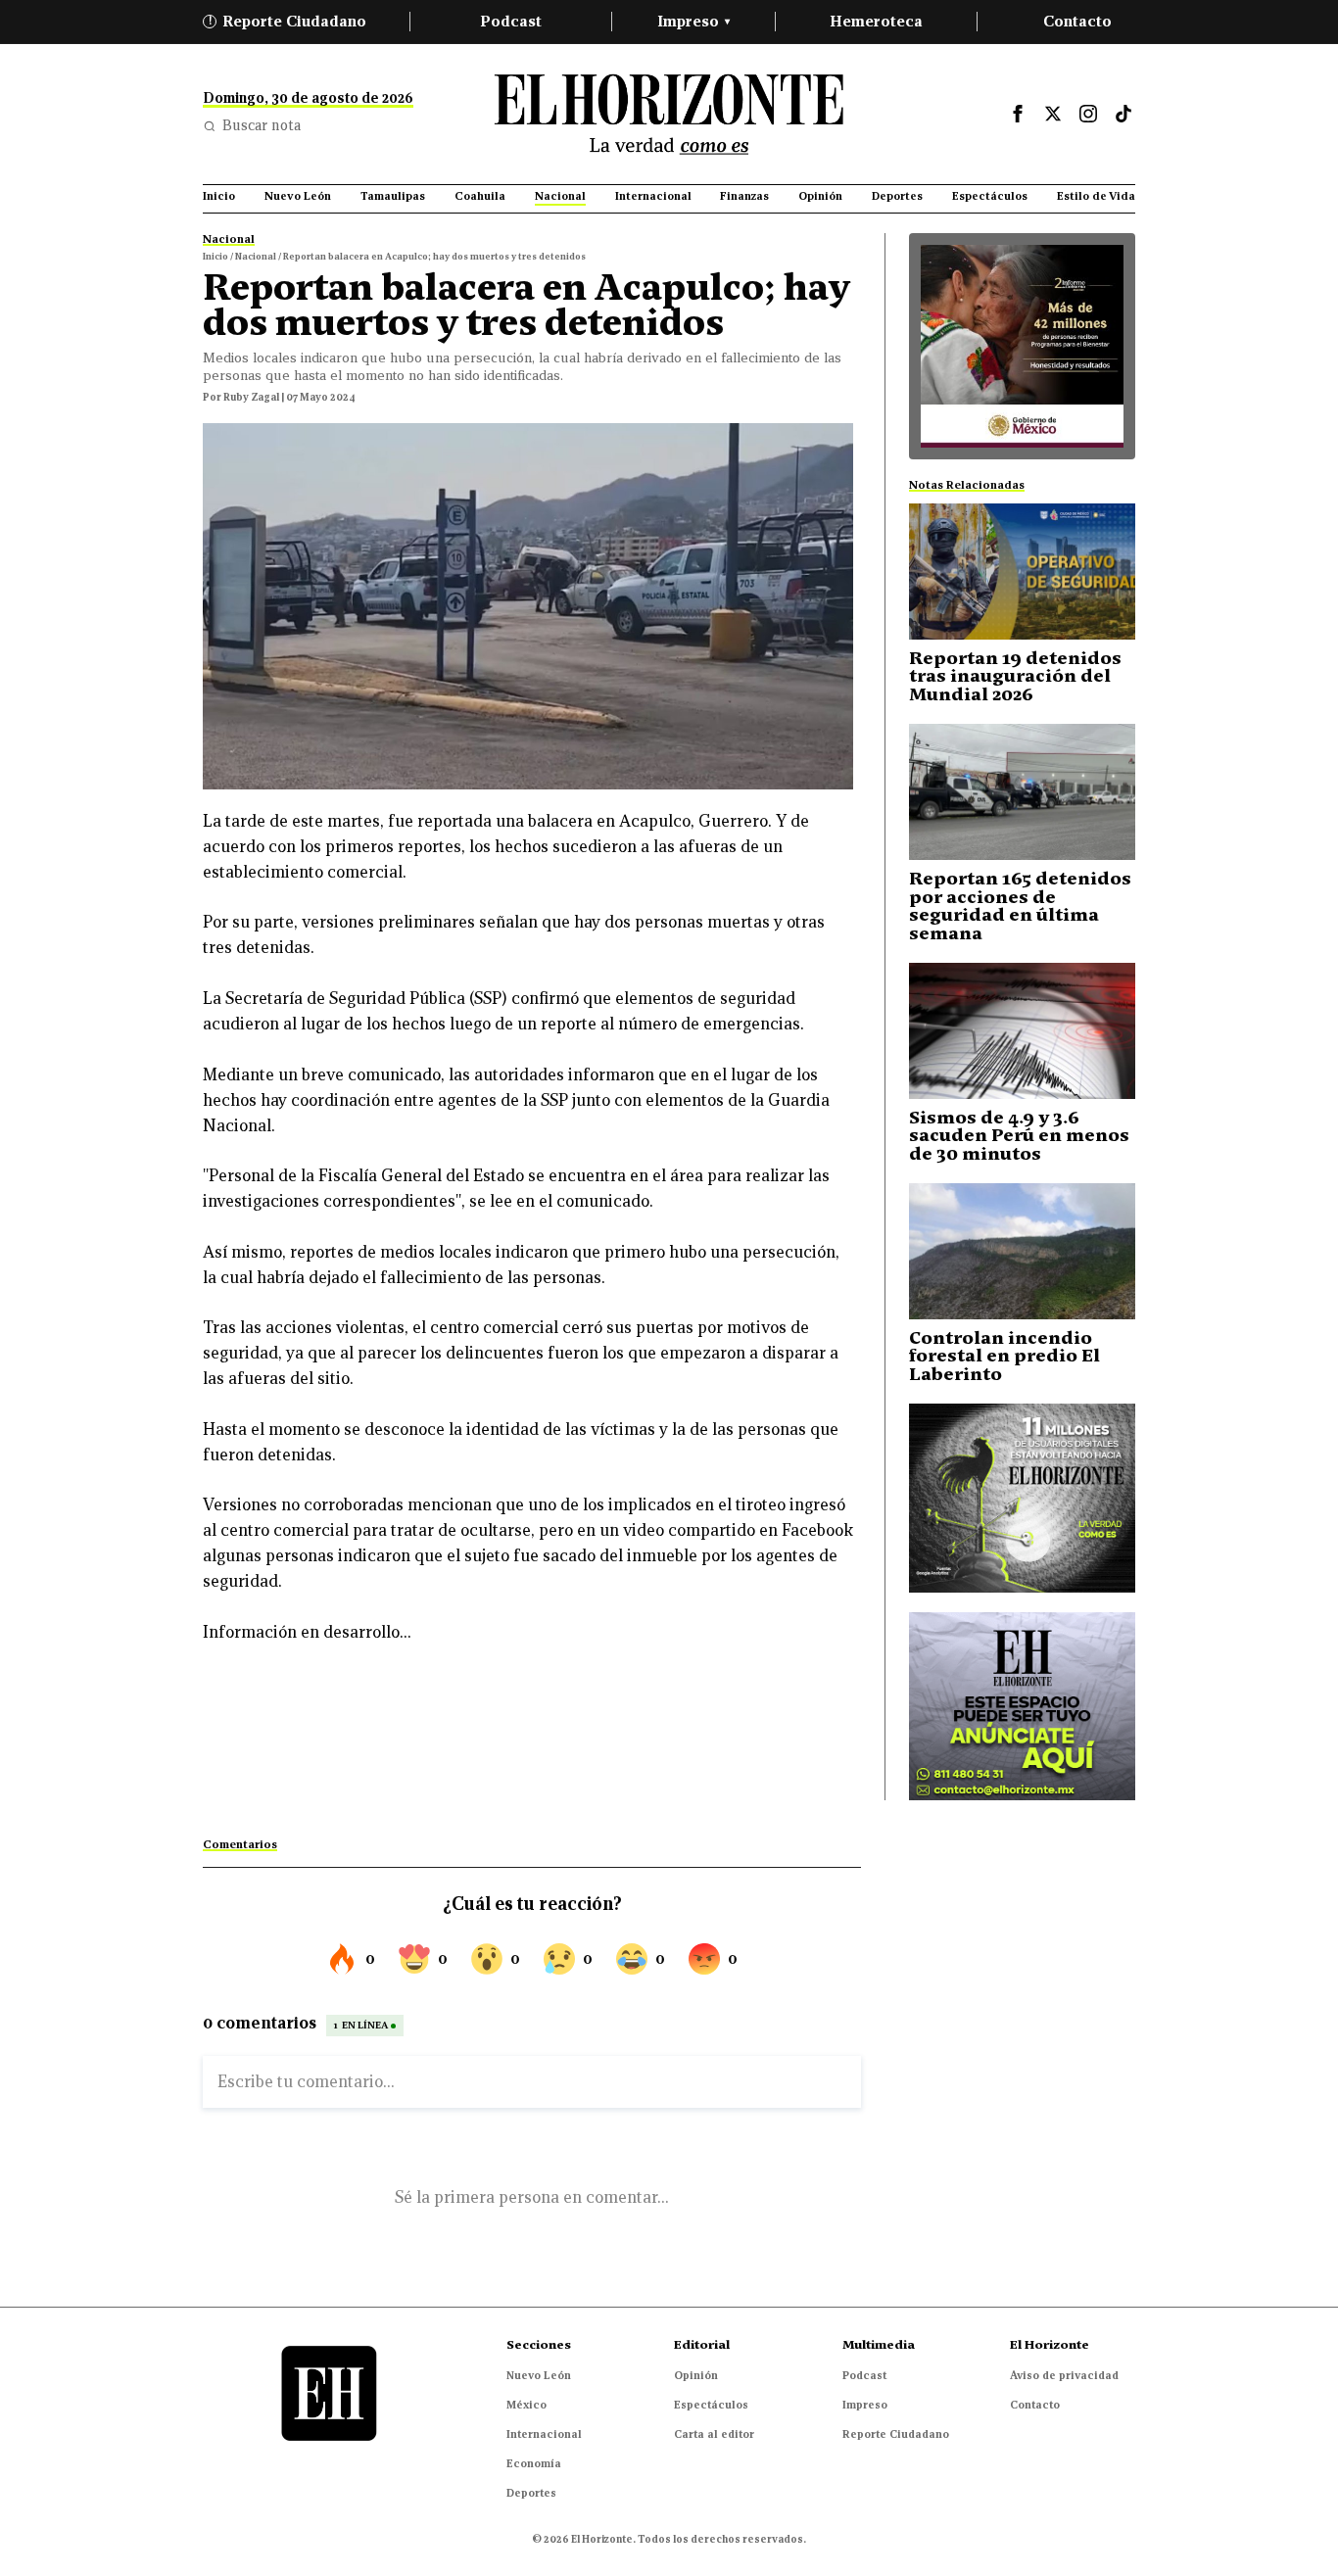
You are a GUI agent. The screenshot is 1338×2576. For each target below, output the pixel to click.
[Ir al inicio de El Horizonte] (669, 114)
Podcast (511, 21)
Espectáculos (711, 2405)
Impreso (693, 21)
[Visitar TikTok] (1123, 114)
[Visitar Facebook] (1018, 114)
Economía (534, 2463)
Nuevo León (539, 2375)
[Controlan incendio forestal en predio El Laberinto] (1022, 1251)
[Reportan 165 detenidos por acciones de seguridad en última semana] (1022, 792)
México (526, 2405)
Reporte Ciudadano (288, 21)
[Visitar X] (1053, 114)
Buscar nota (262, 125)
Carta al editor (714, 2434)
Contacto (1077, 21)
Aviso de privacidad (1064, 2375)
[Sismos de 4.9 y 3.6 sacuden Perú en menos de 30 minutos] (1022, 1031)
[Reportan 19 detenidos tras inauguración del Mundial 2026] (1022, 572)
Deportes (531, 2493)
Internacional (544, 2434)
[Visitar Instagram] (1088, 114)
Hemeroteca (876, 21)
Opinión (696, 2375)
